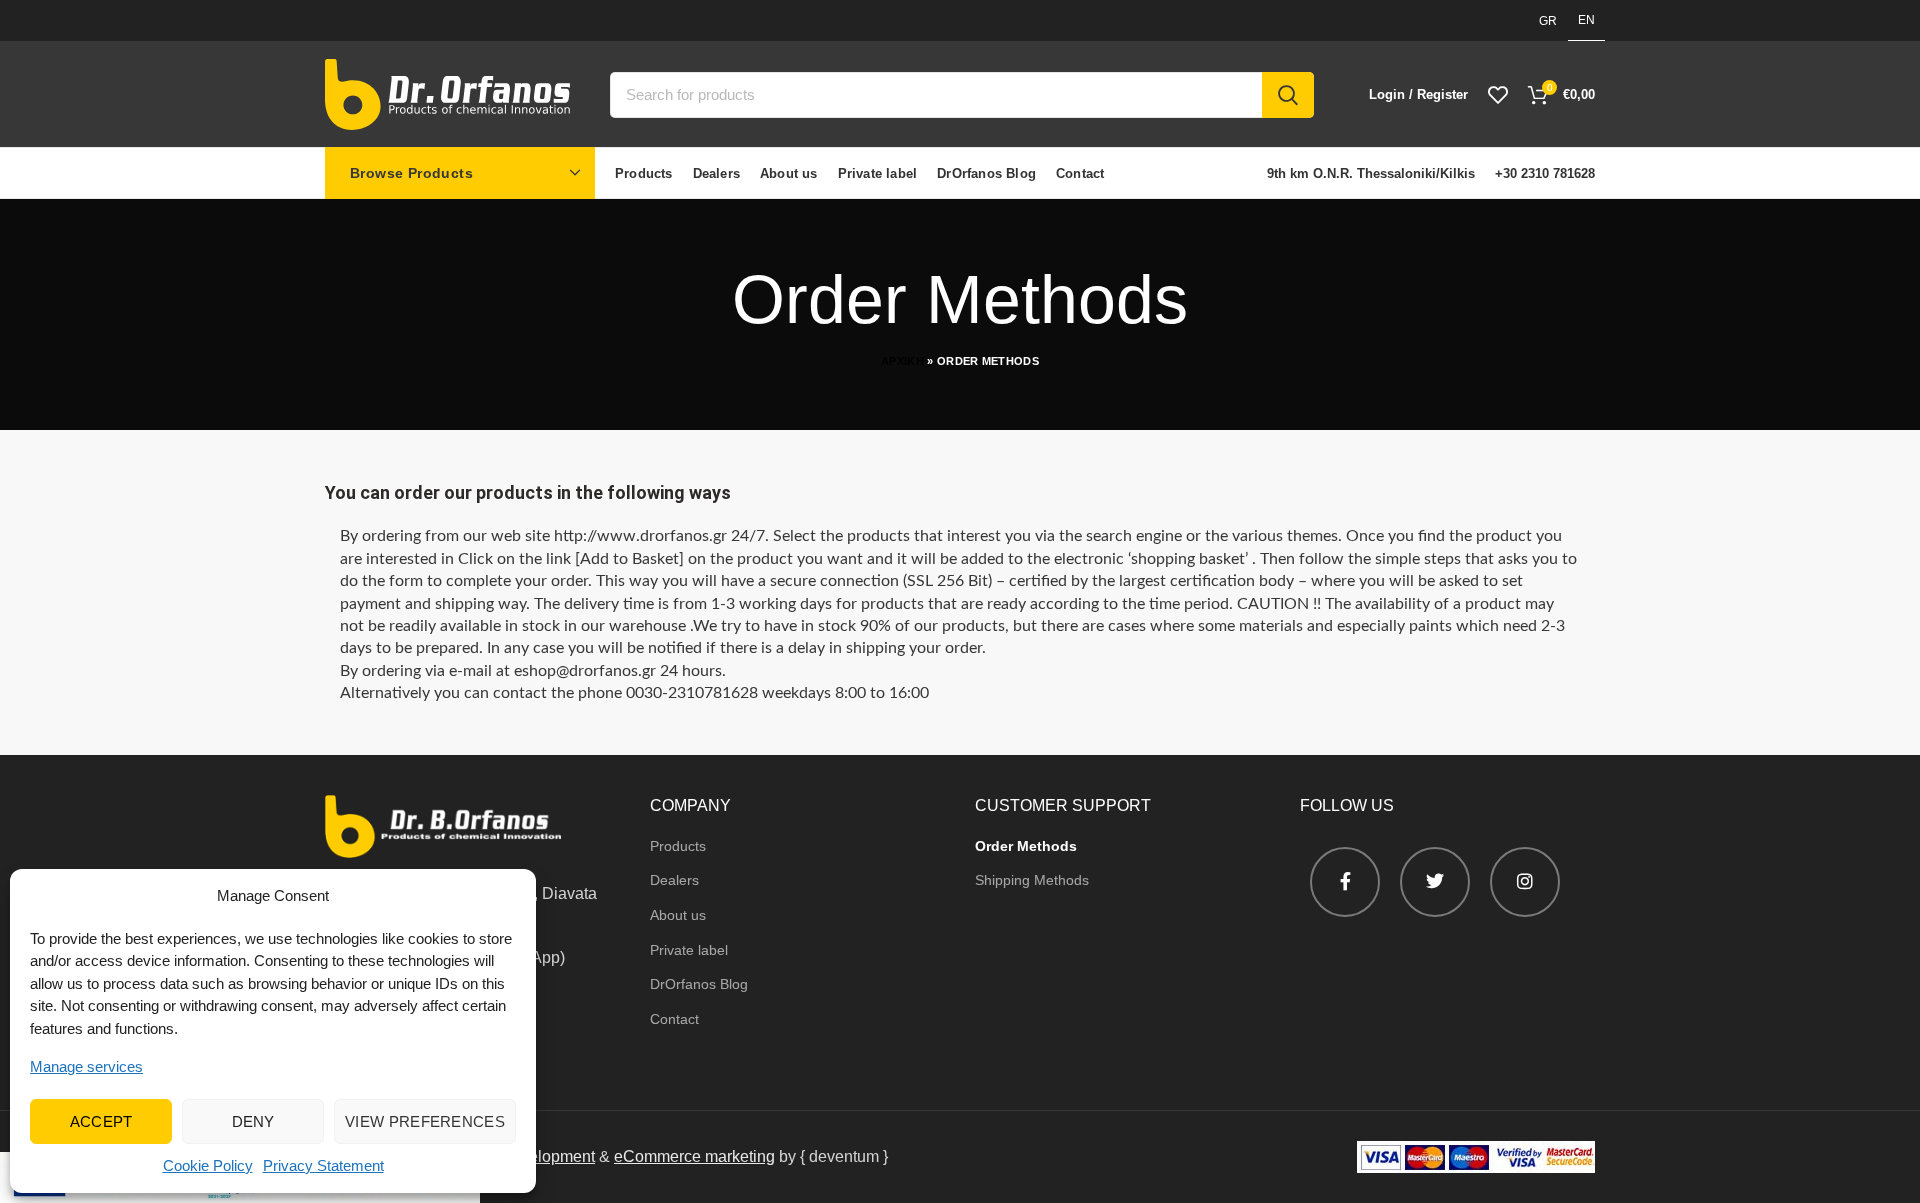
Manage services (86, 1066)
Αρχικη (902, 361)
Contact (674, 1019)
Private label (689, 950)
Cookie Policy (208, 1165)
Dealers (674, 880)
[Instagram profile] (1525, 882)
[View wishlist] (1498, 95)
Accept (101, 1121)
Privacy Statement (323, 1165)
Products (678, 846)
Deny (253, 1121)
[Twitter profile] (1435, 882)
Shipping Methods (1032, 880)
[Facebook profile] (1345, 882)
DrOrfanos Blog (699, 984)
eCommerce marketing (694, 1156)
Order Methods (1026, 846)
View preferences (425, 1121)
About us (678, 915)
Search (1288, 95)
